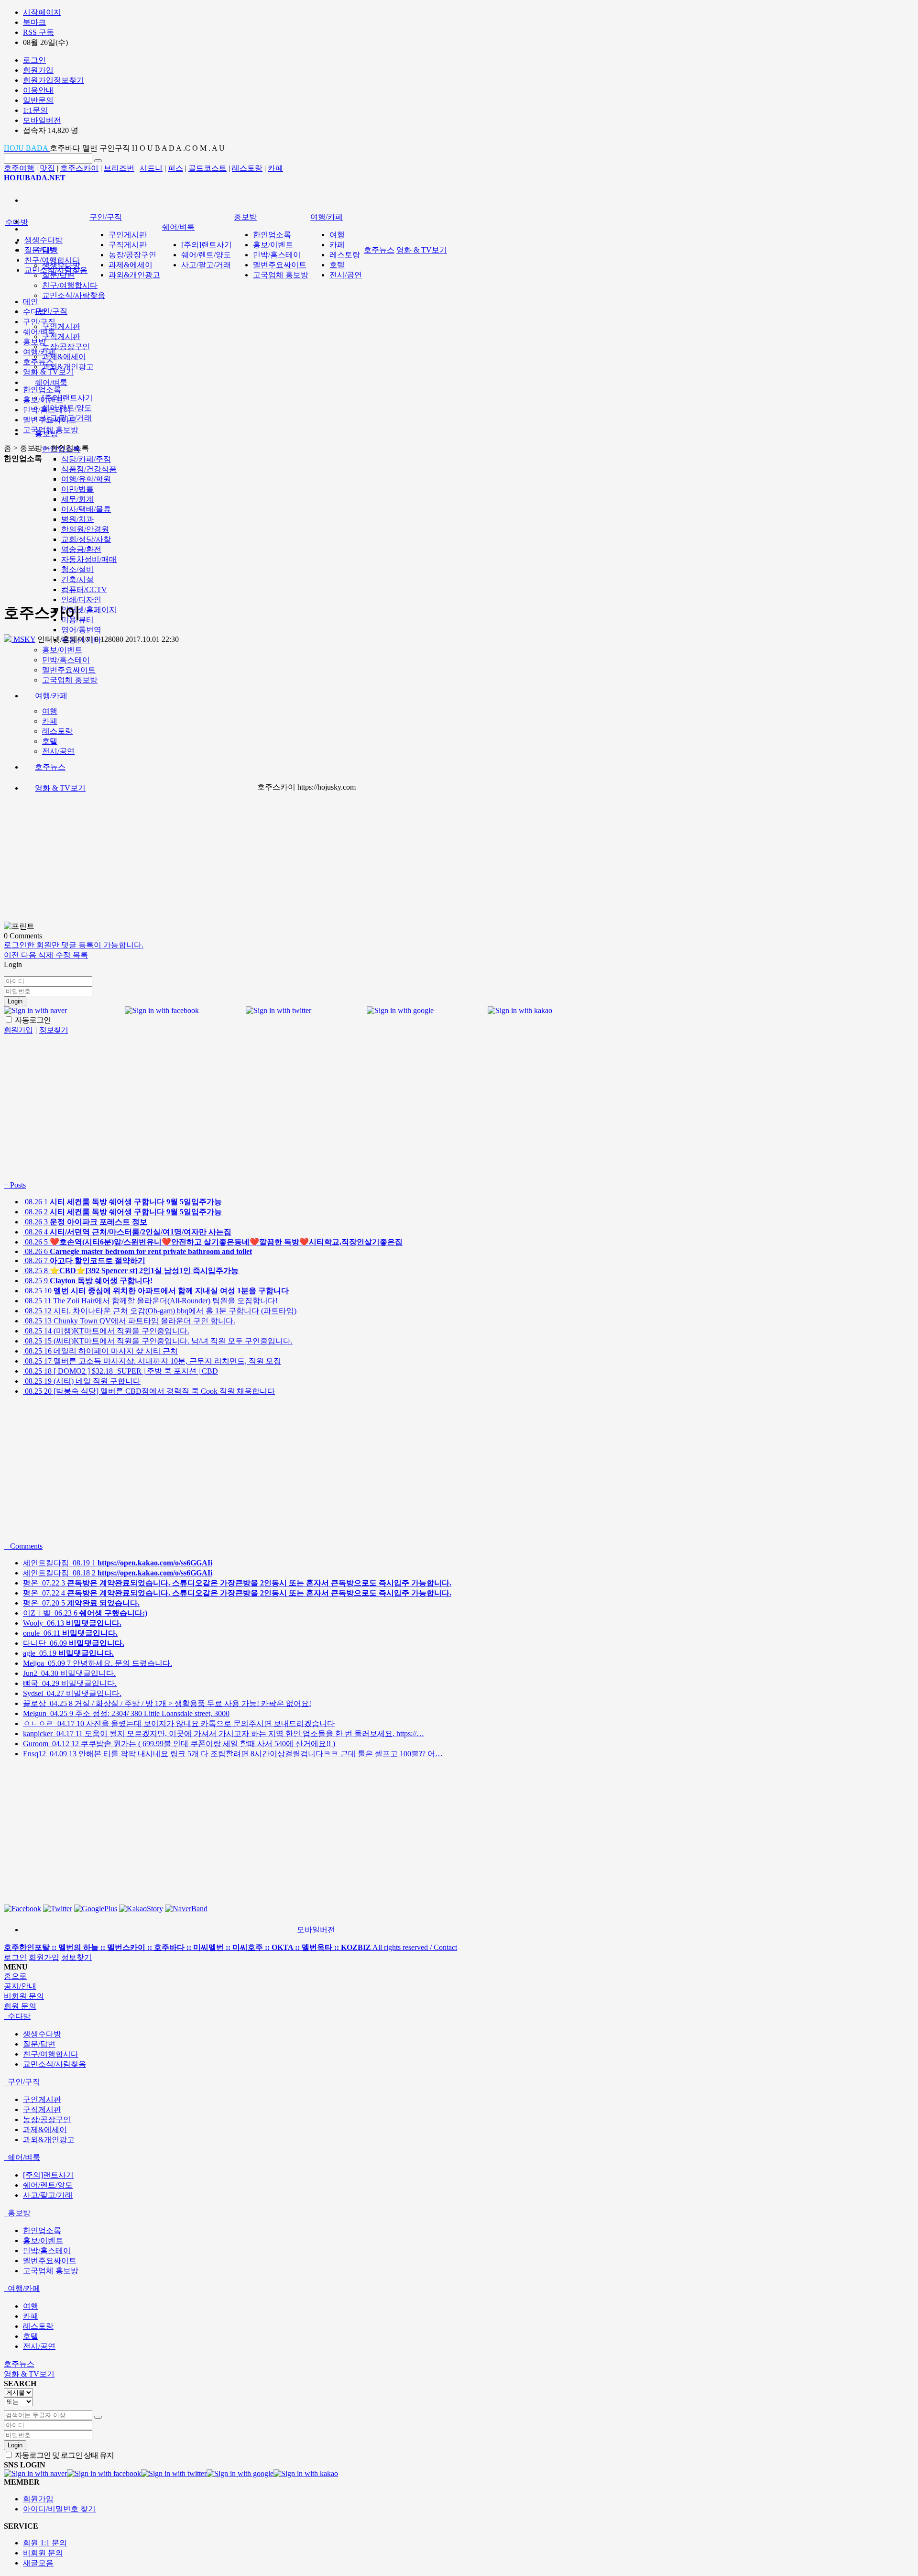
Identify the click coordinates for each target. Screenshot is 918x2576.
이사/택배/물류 (86, 509)
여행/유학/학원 (86, 479)
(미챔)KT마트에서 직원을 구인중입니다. (106, 1331)
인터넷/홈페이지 (89, 610)
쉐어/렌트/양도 (206, 255)
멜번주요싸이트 (69, 670)
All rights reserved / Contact (230, 1947)
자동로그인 (32, 1020)
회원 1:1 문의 (45, 2543)
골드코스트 (208, 168)
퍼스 (175, 168)
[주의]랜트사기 (67, 398)
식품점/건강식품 (89, 469)
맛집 (47, 168)
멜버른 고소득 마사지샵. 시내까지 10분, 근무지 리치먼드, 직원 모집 (152, 1361)
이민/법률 (77, 489)
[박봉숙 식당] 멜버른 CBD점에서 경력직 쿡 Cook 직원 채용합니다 (149, 1391)
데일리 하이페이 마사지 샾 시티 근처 (100, 1351)
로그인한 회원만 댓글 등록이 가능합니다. (74, 945)
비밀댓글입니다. (69, 1673)
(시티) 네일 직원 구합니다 (82, 1381)
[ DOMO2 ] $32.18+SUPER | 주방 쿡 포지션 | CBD (120, 1371)
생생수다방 (44, 240)
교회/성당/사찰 (86, 539)
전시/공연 (58, 751)
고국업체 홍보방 (70, 680)
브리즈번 (119, 168)
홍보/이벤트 (62, 650)
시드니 (151, 168)
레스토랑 (247, 168)
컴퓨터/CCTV (84, 589)
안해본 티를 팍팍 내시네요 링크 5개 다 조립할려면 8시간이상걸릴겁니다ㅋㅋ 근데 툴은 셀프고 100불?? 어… (233, 1754)
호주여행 (19, 168)
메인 (31, 302)
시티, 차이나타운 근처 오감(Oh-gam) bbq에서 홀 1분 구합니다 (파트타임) (160, 1311)
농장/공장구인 (66, 347)
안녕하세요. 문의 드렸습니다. (98, 1663)
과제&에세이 (64, 357)
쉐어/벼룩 (51, 382)
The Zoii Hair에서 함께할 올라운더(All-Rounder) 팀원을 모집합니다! (150, 1301)
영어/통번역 (81, 630)
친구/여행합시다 (70, 285)
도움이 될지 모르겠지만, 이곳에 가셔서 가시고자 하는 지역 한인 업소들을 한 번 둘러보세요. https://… (224, 1734)
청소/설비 (77, 569)
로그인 (15, 1957)
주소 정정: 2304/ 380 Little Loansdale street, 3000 (126, 1713)
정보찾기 (76, 1957)
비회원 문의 (43, 2553)
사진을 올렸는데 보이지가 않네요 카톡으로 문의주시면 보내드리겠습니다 (179, 1723)
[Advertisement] (161, 531)
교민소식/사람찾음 (74, 295)
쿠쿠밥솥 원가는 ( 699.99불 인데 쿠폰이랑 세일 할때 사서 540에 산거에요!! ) (179, 1744)
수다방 (17, 222)
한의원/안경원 (85, 529)
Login (15, 1001)
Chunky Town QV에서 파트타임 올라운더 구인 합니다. (129, 1321)
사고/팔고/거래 (206, 265)
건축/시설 (77, 579)
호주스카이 (79, 168)
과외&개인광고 (68, 367)
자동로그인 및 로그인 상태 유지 (64, 2455)
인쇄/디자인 (81, 600)
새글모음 (38, 2563)
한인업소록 (272, 235)
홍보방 (245, 217)
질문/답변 (58, 275)
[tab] (459, 2017)
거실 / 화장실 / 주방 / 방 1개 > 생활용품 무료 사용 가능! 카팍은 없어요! (167, 1703)
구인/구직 (51, 311)
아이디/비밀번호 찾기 (59, 2509)
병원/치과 (77, 519)
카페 (275, 168)
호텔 (50, 741)
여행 (50, 711)
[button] (12, 955)
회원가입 (44, 1957)
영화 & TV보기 (60, 788)
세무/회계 (77, 499)
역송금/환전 (81, 549)
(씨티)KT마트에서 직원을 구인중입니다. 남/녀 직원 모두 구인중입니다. (158, 1341)
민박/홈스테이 (66, 660)
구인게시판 (61, 326)
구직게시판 (61, 336)
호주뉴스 (50, 767)
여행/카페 (51, 696)
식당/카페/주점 (86, 459)
